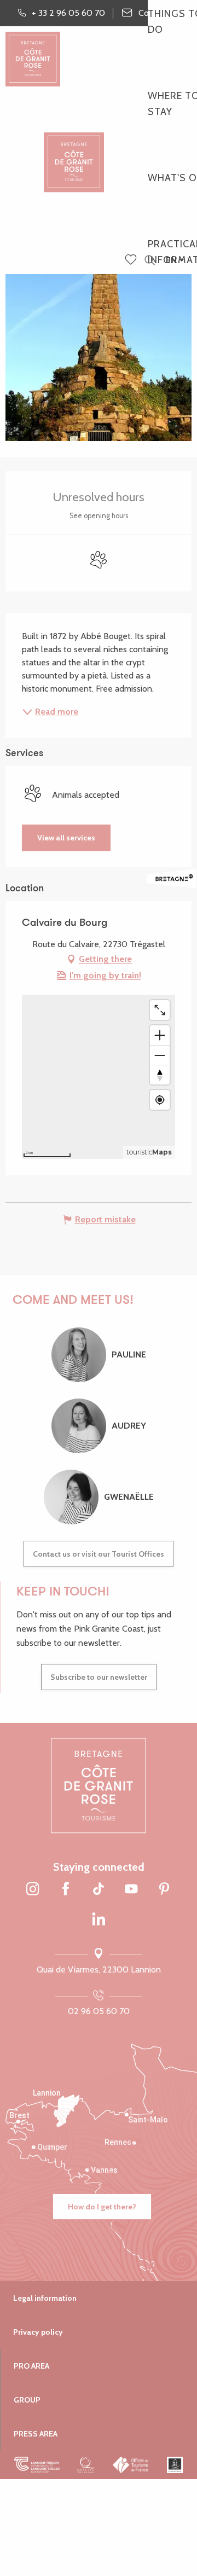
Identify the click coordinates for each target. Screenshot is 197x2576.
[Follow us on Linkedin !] (99, 1920)
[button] (150, 261)
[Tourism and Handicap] (175, 2465)
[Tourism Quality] (86, 2465)
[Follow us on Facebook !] (66, 1890)
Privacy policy (38, 2332)
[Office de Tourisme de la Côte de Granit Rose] (74, 153)
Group (27, 2400)
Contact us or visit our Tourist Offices (99, 1554)
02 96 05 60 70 (99, 2011)
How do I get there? (102, 2207)
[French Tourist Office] (131, 2465)
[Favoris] (132, 260)
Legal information (45, 2298)
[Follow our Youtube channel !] (131, 1890)
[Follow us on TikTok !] (99, 1890)
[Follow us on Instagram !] (33, 1890)
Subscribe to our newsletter (99, 1677)
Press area (36, 2434)
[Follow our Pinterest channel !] (164, 1890)
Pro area (31, 2366)
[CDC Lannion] (37, 2465)
